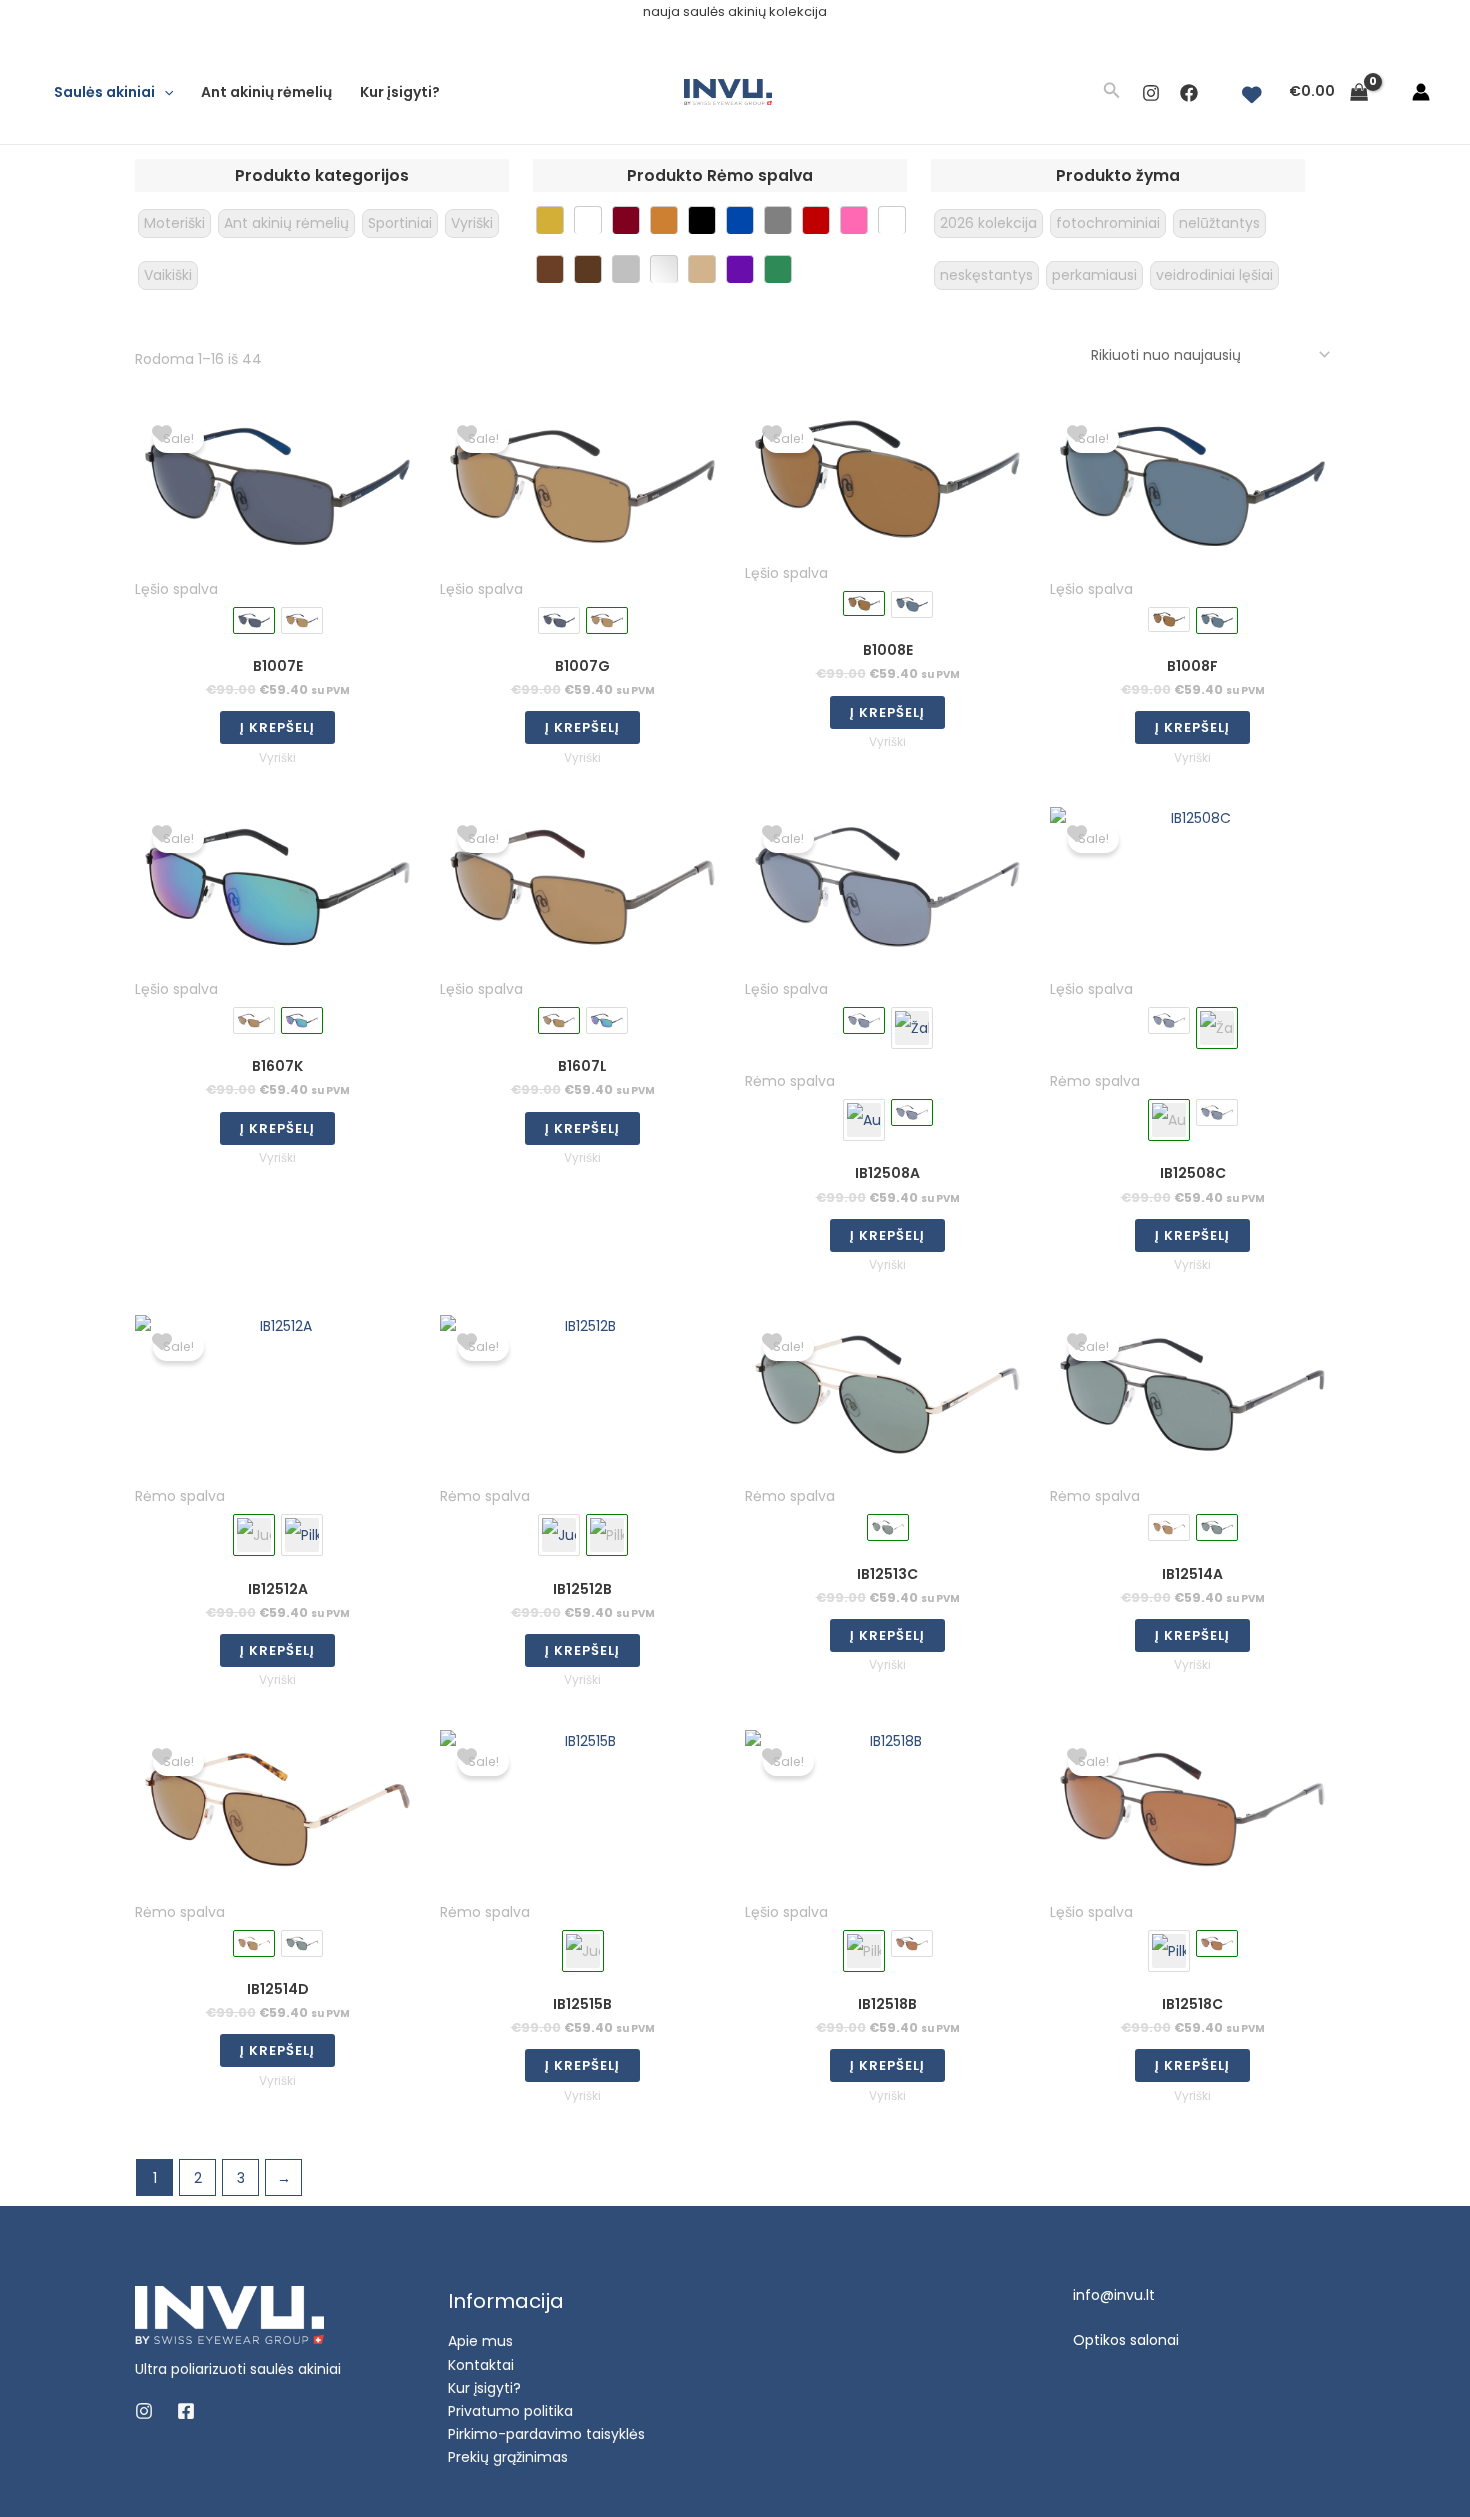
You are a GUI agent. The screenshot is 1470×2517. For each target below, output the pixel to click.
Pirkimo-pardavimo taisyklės (546, 2434)
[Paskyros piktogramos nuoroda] (1421, 92)
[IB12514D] (1169, 1527)
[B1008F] (912, 604)
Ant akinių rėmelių (266, 92)
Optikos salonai (1126, 2340)
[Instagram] (1151, 93)
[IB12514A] (302, 1943)
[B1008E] (1169, 619)
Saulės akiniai (104, 92)
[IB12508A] (1169, 1020)
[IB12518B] (1169, 1951)
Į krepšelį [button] (277, 727)
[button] (164, 92)
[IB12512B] (302, 1535)
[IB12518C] (912, 1943)
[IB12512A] (559, 1535)
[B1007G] (302, 620)
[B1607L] (254, 1020)
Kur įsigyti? (400, 92)
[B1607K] (607, 1020)
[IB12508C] (912, 1028)
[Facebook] (1189, 93)
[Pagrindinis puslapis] (229, 2314)
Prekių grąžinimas (508, 2457)
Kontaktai (481, 2365)
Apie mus (480, 2341)
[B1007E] (559, 620)
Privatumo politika (510, 2411)
